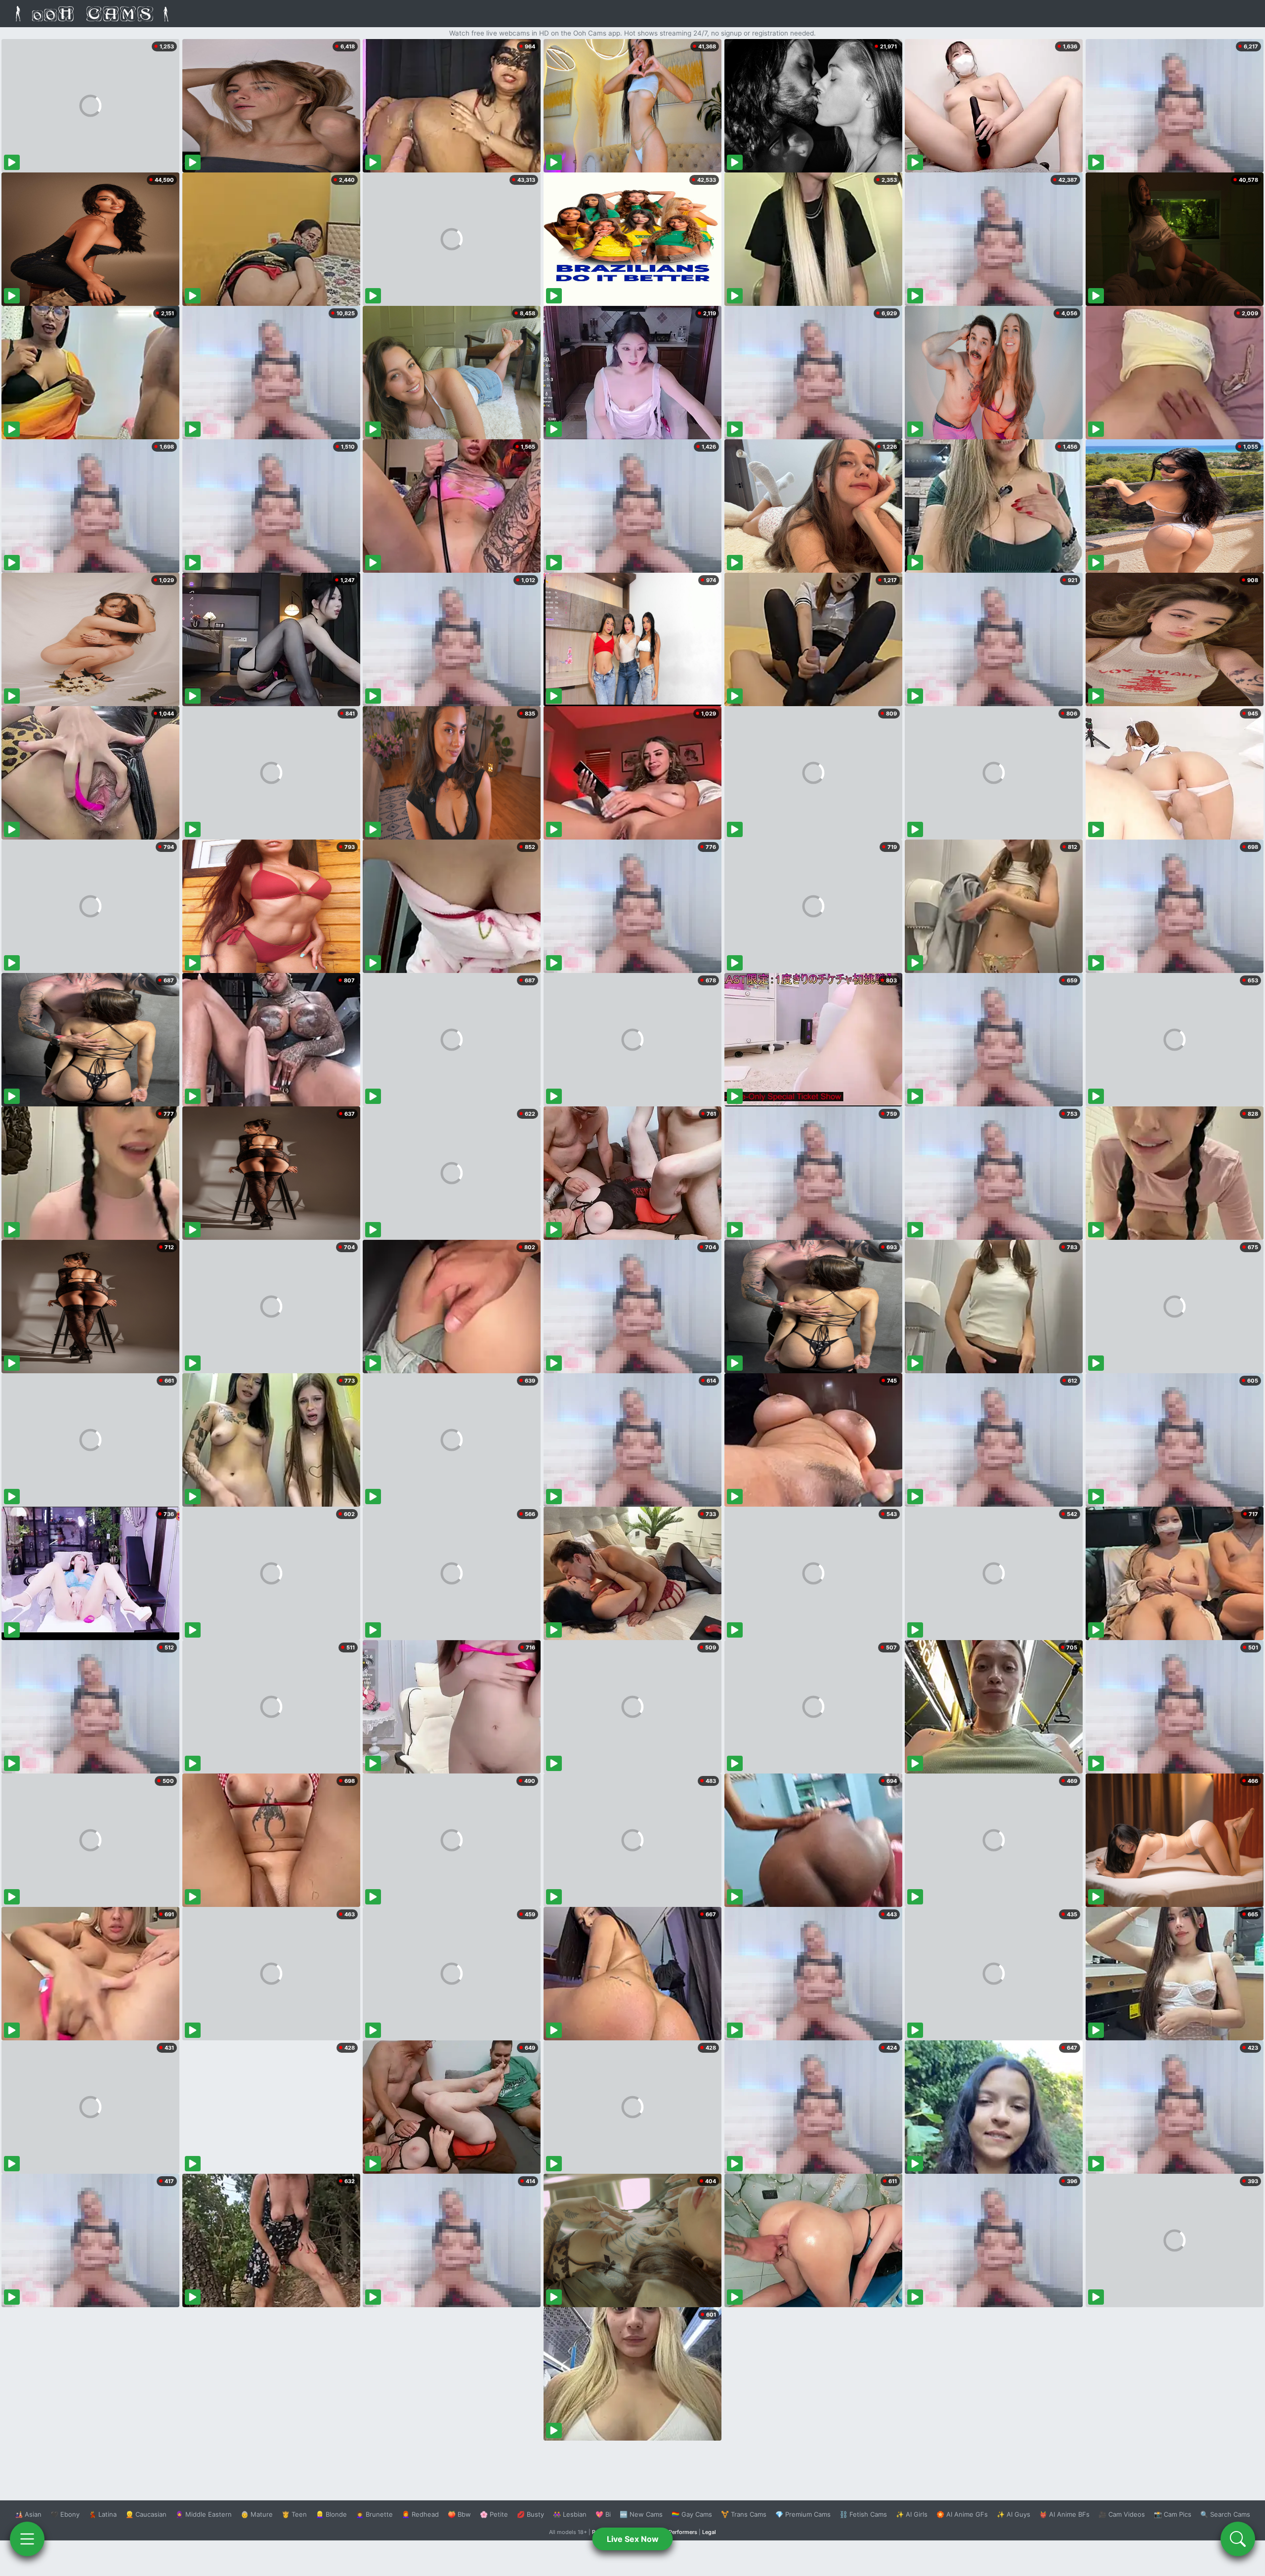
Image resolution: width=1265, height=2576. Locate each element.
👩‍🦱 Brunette (374, 2514)
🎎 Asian (28, 2514)
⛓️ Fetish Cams (863, 2514)
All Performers (679, 2532)
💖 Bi (603, 2514)
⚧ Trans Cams (744, 2514)
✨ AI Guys (1013, 2514)
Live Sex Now (633, 2539)
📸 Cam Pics (1173, 2514)
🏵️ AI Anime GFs (962, 2514)
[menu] (27, 2539)
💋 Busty (530, 2514)
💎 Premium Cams (803, 2514)
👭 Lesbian (570, 2514)
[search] (1238, 2539)
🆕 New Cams (641, 2514)
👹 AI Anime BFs (1064, 2514)
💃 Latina (103, 2514)
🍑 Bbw (459, 2514)
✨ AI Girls (912, 2514)
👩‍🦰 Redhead (420, 2514)
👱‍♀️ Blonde (331, 2514)
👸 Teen (294, 2514)
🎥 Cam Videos (1122, 2514)
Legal (709, 2532)
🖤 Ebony (65, 2514)
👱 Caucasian (146, 2514)
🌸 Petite (494, 2514)
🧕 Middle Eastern (204, 2514)
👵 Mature (257, 2514)
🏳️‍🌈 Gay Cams (692, 2514)
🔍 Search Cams (1225, 2514)
